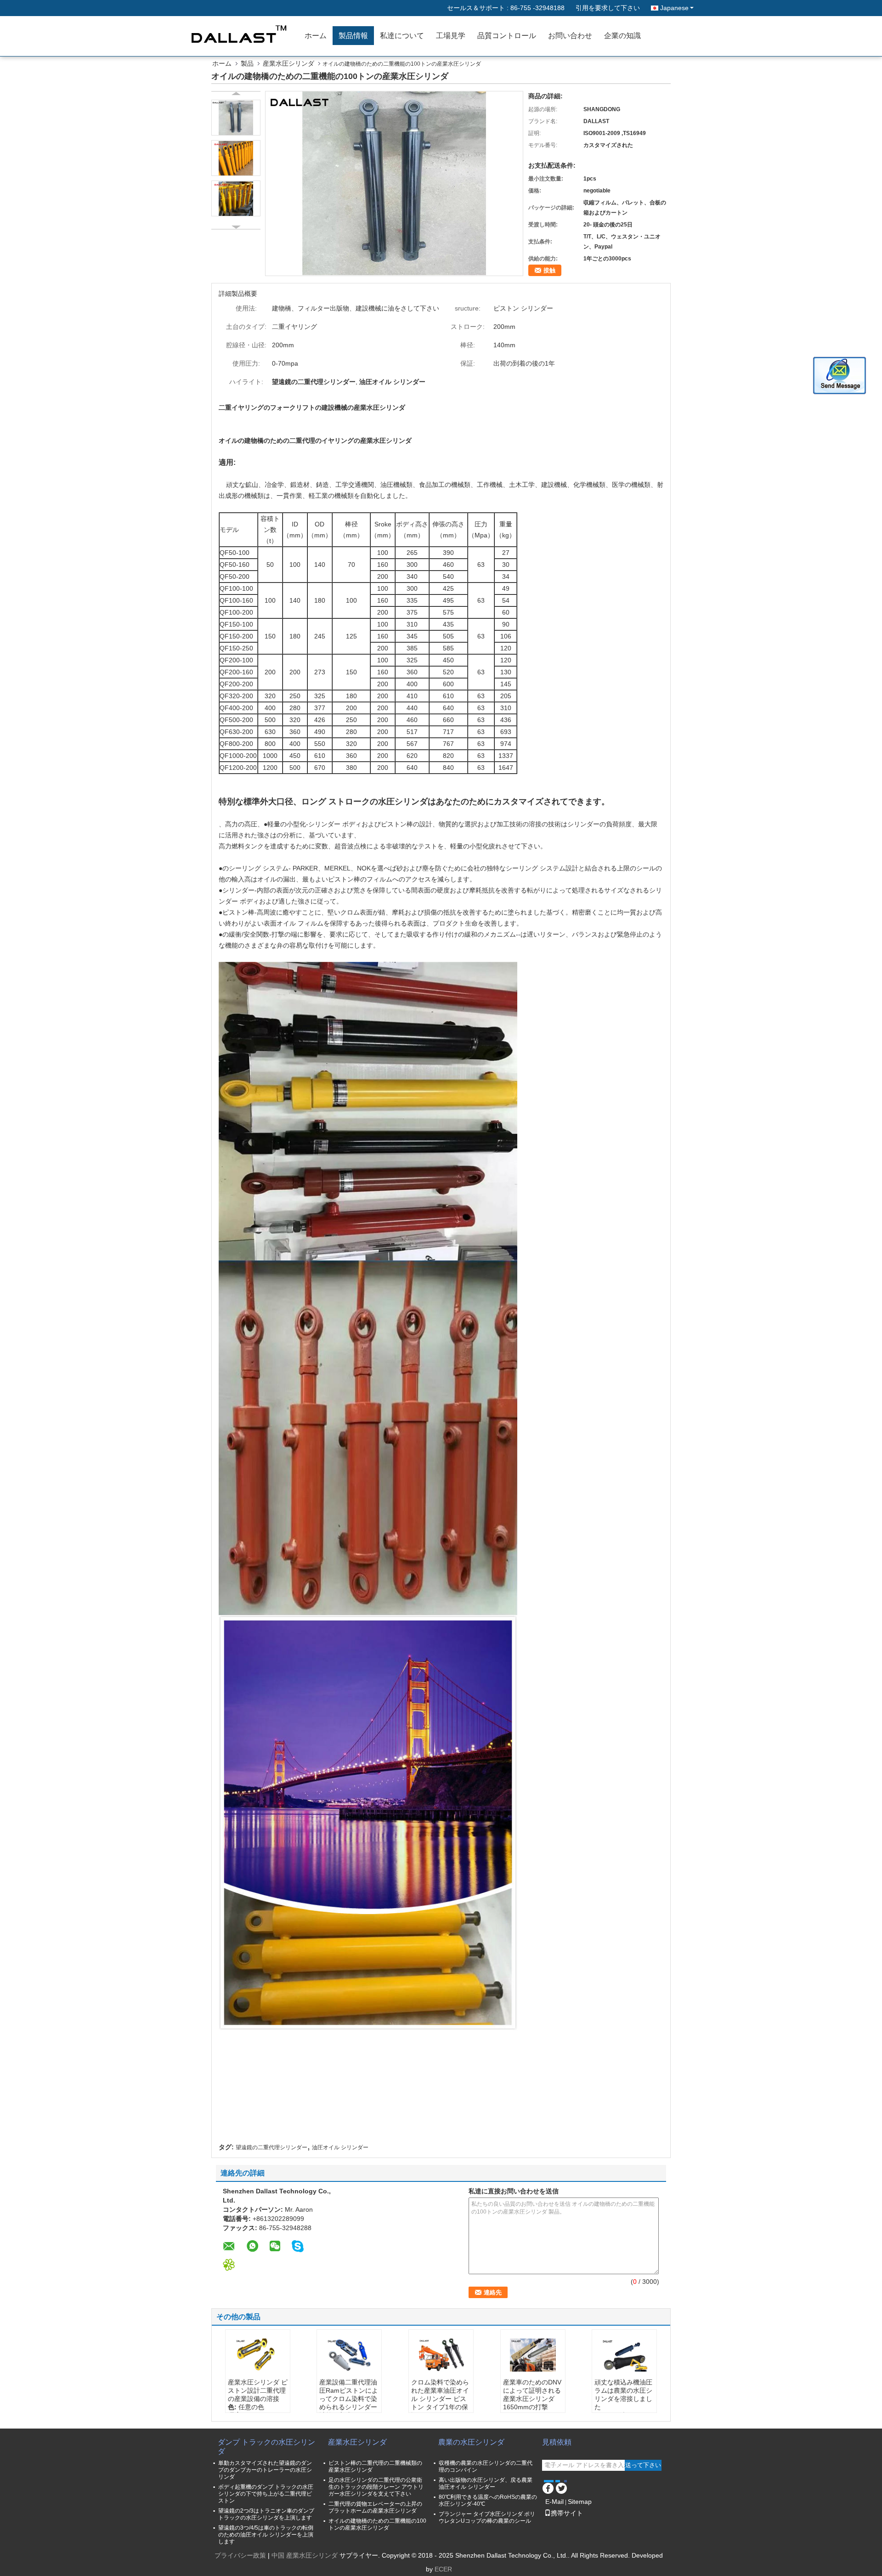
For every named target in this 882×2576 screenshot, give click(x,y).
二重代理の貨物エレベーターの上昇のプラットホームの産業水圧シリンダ (375, 2507)
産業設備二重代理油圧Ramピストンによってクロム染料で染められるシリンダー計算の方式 (349, 2399)
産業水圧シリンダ (288, 63)
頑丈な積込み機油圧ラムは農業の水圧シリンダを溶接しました (623, 2395)
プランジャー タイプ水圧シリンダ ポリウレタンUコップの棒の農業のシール (487, 2517)
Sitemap (580, 2502)
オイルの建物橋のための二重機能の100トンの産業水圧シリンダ (377, 2524)
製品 (247, 63)
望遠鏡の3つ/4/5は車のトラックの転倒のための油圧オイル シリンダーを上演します (266, 2535)
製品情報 (353, 36)
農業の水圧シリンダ (471, 2442)
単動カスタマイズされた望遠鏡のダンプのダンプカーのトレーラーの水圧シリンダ (265, 2470)
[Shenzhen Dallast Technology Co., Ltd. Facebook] (548, 2487)
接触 (549, 270)
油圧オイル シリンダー (340, 2147)
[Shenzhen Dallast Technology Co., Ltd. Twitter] (561, 2487)
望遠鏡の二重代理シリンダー (271, 2147)
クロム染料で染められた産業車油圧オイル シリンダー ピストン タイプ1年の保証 (440, 2399)
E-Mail (554, 2502)
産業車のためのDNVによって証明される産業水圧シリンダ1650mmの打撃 (532, 2395)
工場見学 (451, 36)
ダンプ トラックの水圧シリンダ (266, 2447)
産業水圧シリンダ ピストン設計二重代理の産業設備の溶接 (258, 2390)
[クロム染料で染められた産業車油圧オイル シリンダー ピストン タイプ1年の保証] (441, 2355)
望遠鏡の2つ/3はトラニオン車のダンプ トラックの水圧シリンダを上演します (266, 2514)
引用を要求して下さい (608, 8)
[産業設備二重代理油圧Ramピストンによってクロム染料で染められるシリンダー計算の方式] (349, 2355)
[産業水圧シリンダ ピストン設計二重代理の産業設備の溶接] (258, 2355)
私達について (402, 36)
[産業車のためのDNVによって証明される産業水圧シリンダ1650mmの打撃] (533, 2355)
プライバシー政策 (240, 2555)
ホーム (316, 36)
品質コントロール (507, 36)
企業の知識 (622, 36)
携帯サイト (567, 2513)
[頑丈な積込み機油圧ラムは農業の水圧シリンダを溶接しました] (624, 2355)
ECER (443, 2569)
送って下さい (643, 2465)
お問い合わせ (570, 36)
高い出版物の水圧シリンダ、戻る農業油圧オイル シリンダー (486, 2483)
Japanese (674, 8)
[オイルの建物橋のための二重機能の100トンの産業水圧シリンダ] (394, 183)
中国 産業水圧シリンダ (305, 2555)
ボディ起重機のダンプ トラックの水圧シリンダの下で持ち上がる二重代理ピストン (266, 2494)
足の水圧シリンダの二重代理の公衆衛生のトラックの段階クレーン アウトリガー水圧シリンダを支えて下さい (376, 2487)
